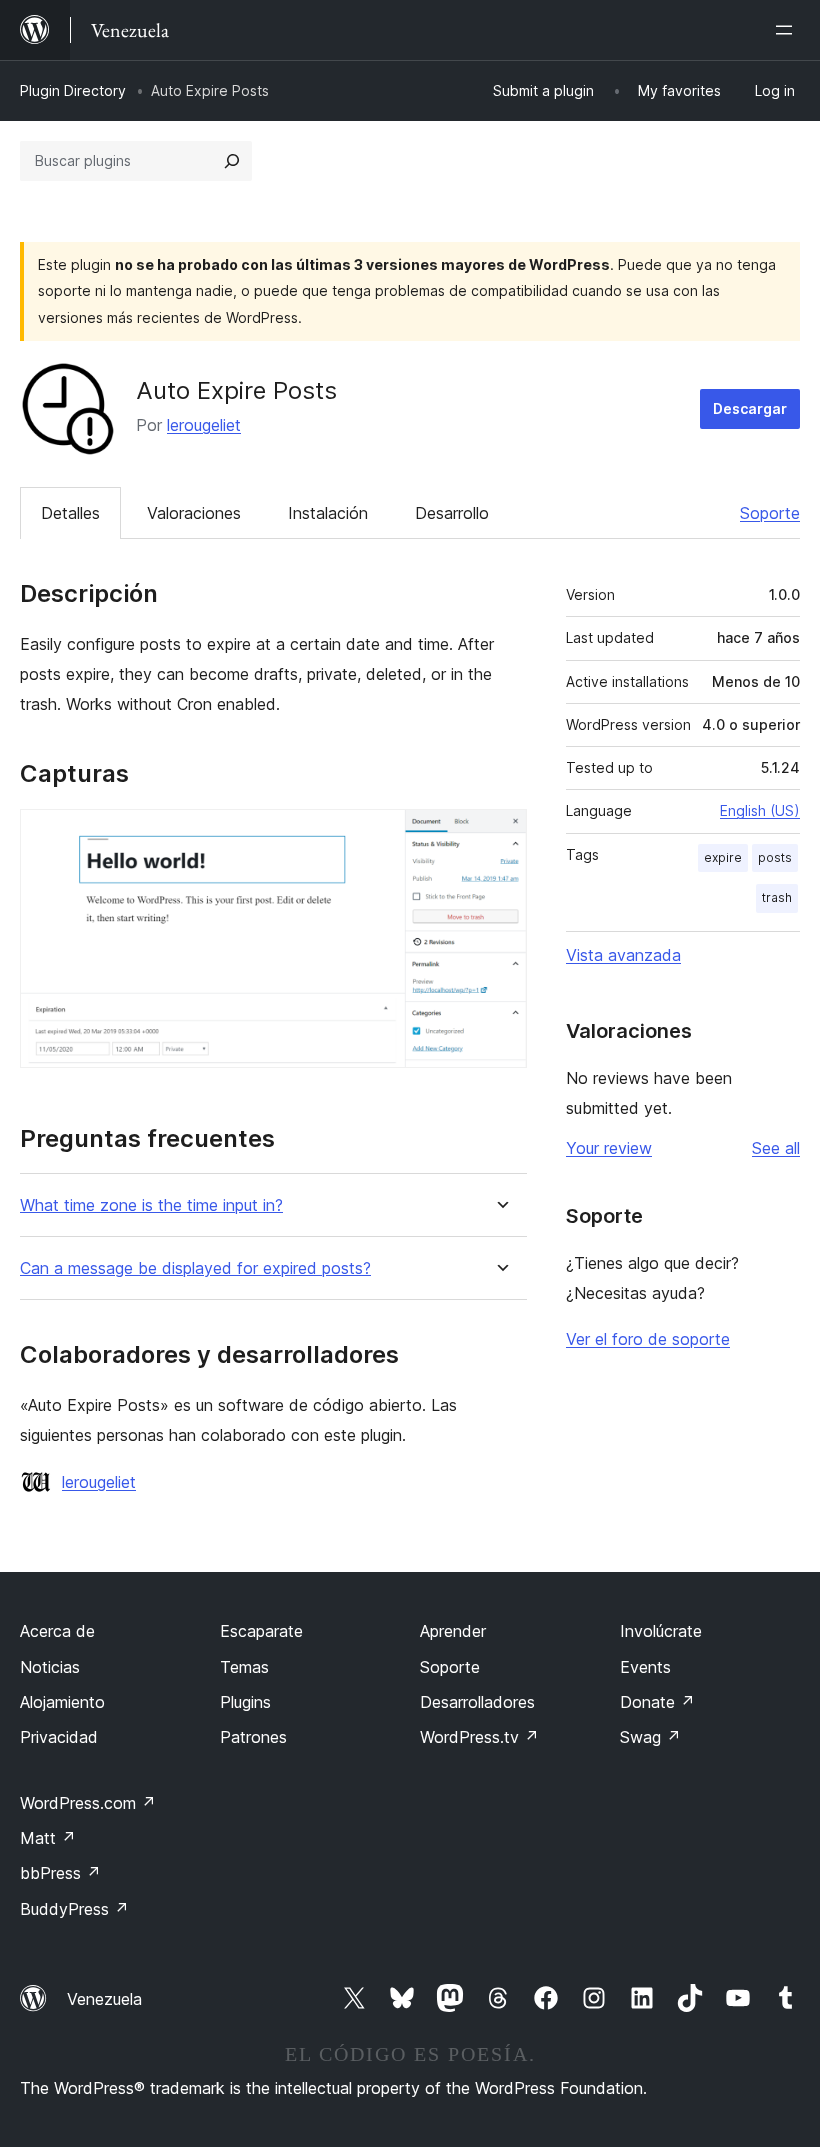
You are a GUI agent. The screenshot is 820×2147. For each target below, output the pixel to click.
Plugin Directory (73, 90)
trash (777, 897)
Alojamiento (62, 1702)
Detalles (70, 513)
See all (776, 1148)
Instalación (328, 513)
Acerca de (57, 1631)
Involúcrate (661, 1631)
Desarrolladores (477, 1702)
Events (645, 1667)
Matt (48, 1838)
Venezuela (104, 1999)
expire (723, 857)
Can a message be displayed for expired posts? (195, 1268)
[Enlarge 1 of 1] (500, 836)
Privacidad (59, 1737)
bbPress (60, 1873)
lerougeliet (204, 425)
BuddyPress (74, 1909)
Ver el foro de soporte (648, 1339)
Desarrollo (452, 513)
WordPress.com (88, 1803)
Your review (609, 1148)
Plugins (245, 1702)
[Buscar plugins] (232, 161)
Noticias (50, 1667)
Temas (244, 1667)
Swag (650, 1737)
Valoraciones (194, 513)
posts (775, 857)
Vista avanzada (623, 955)
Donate (657, 1702)
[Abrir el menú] (788, 30)
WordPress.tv (479, 1737)
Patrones (253, 1737)
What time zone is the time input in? (151, 1205)
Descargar (750, 408)
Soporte (770, 513)
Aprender (453, 1631)
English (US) (760, 810)
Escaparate (261, 1631)
